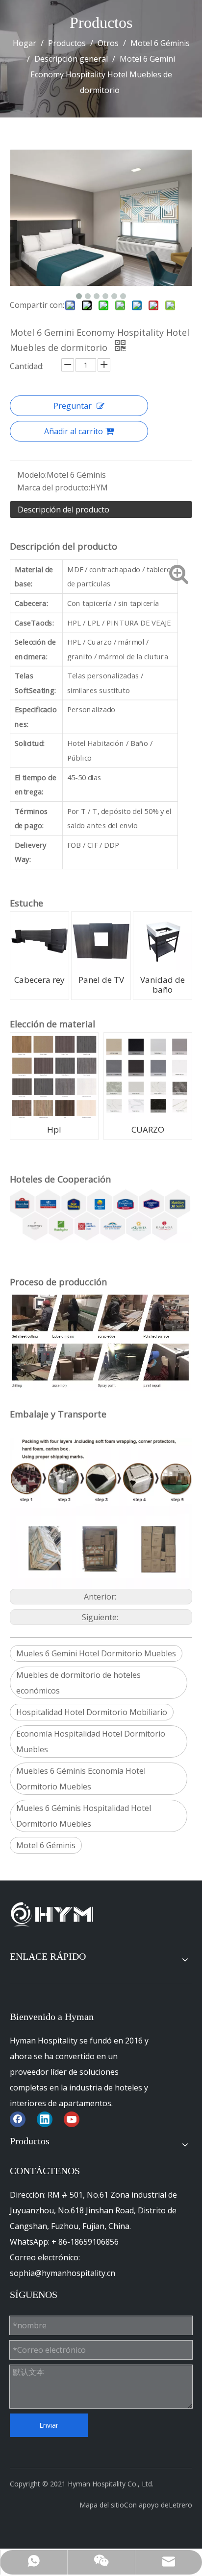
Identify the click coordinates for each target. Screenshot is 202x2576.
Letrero (180, 2505)
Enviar (49, 2425)
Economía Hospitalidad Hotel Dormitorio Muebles (91, 1741)
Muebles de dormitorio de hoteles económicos (78, 1683)
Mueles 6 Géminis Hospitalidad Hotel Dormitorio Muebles (84, 1816)
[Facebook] (18, 2119)
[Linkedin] (45, 2119)
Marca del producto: (54, 487)
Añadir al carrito (74, 431)
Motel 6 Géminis (46, 1845)
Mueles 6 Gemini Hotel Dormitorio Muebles (96, 1653)
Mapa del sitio (102, 2505)
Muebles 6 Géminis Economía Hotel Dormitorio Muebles (81, 1779)
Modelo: (32, 475)
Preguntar (73, 406)
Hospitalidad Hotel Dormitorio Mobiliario (92, 1712)
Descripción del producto (63, 510)
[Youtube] (72, 2119)
